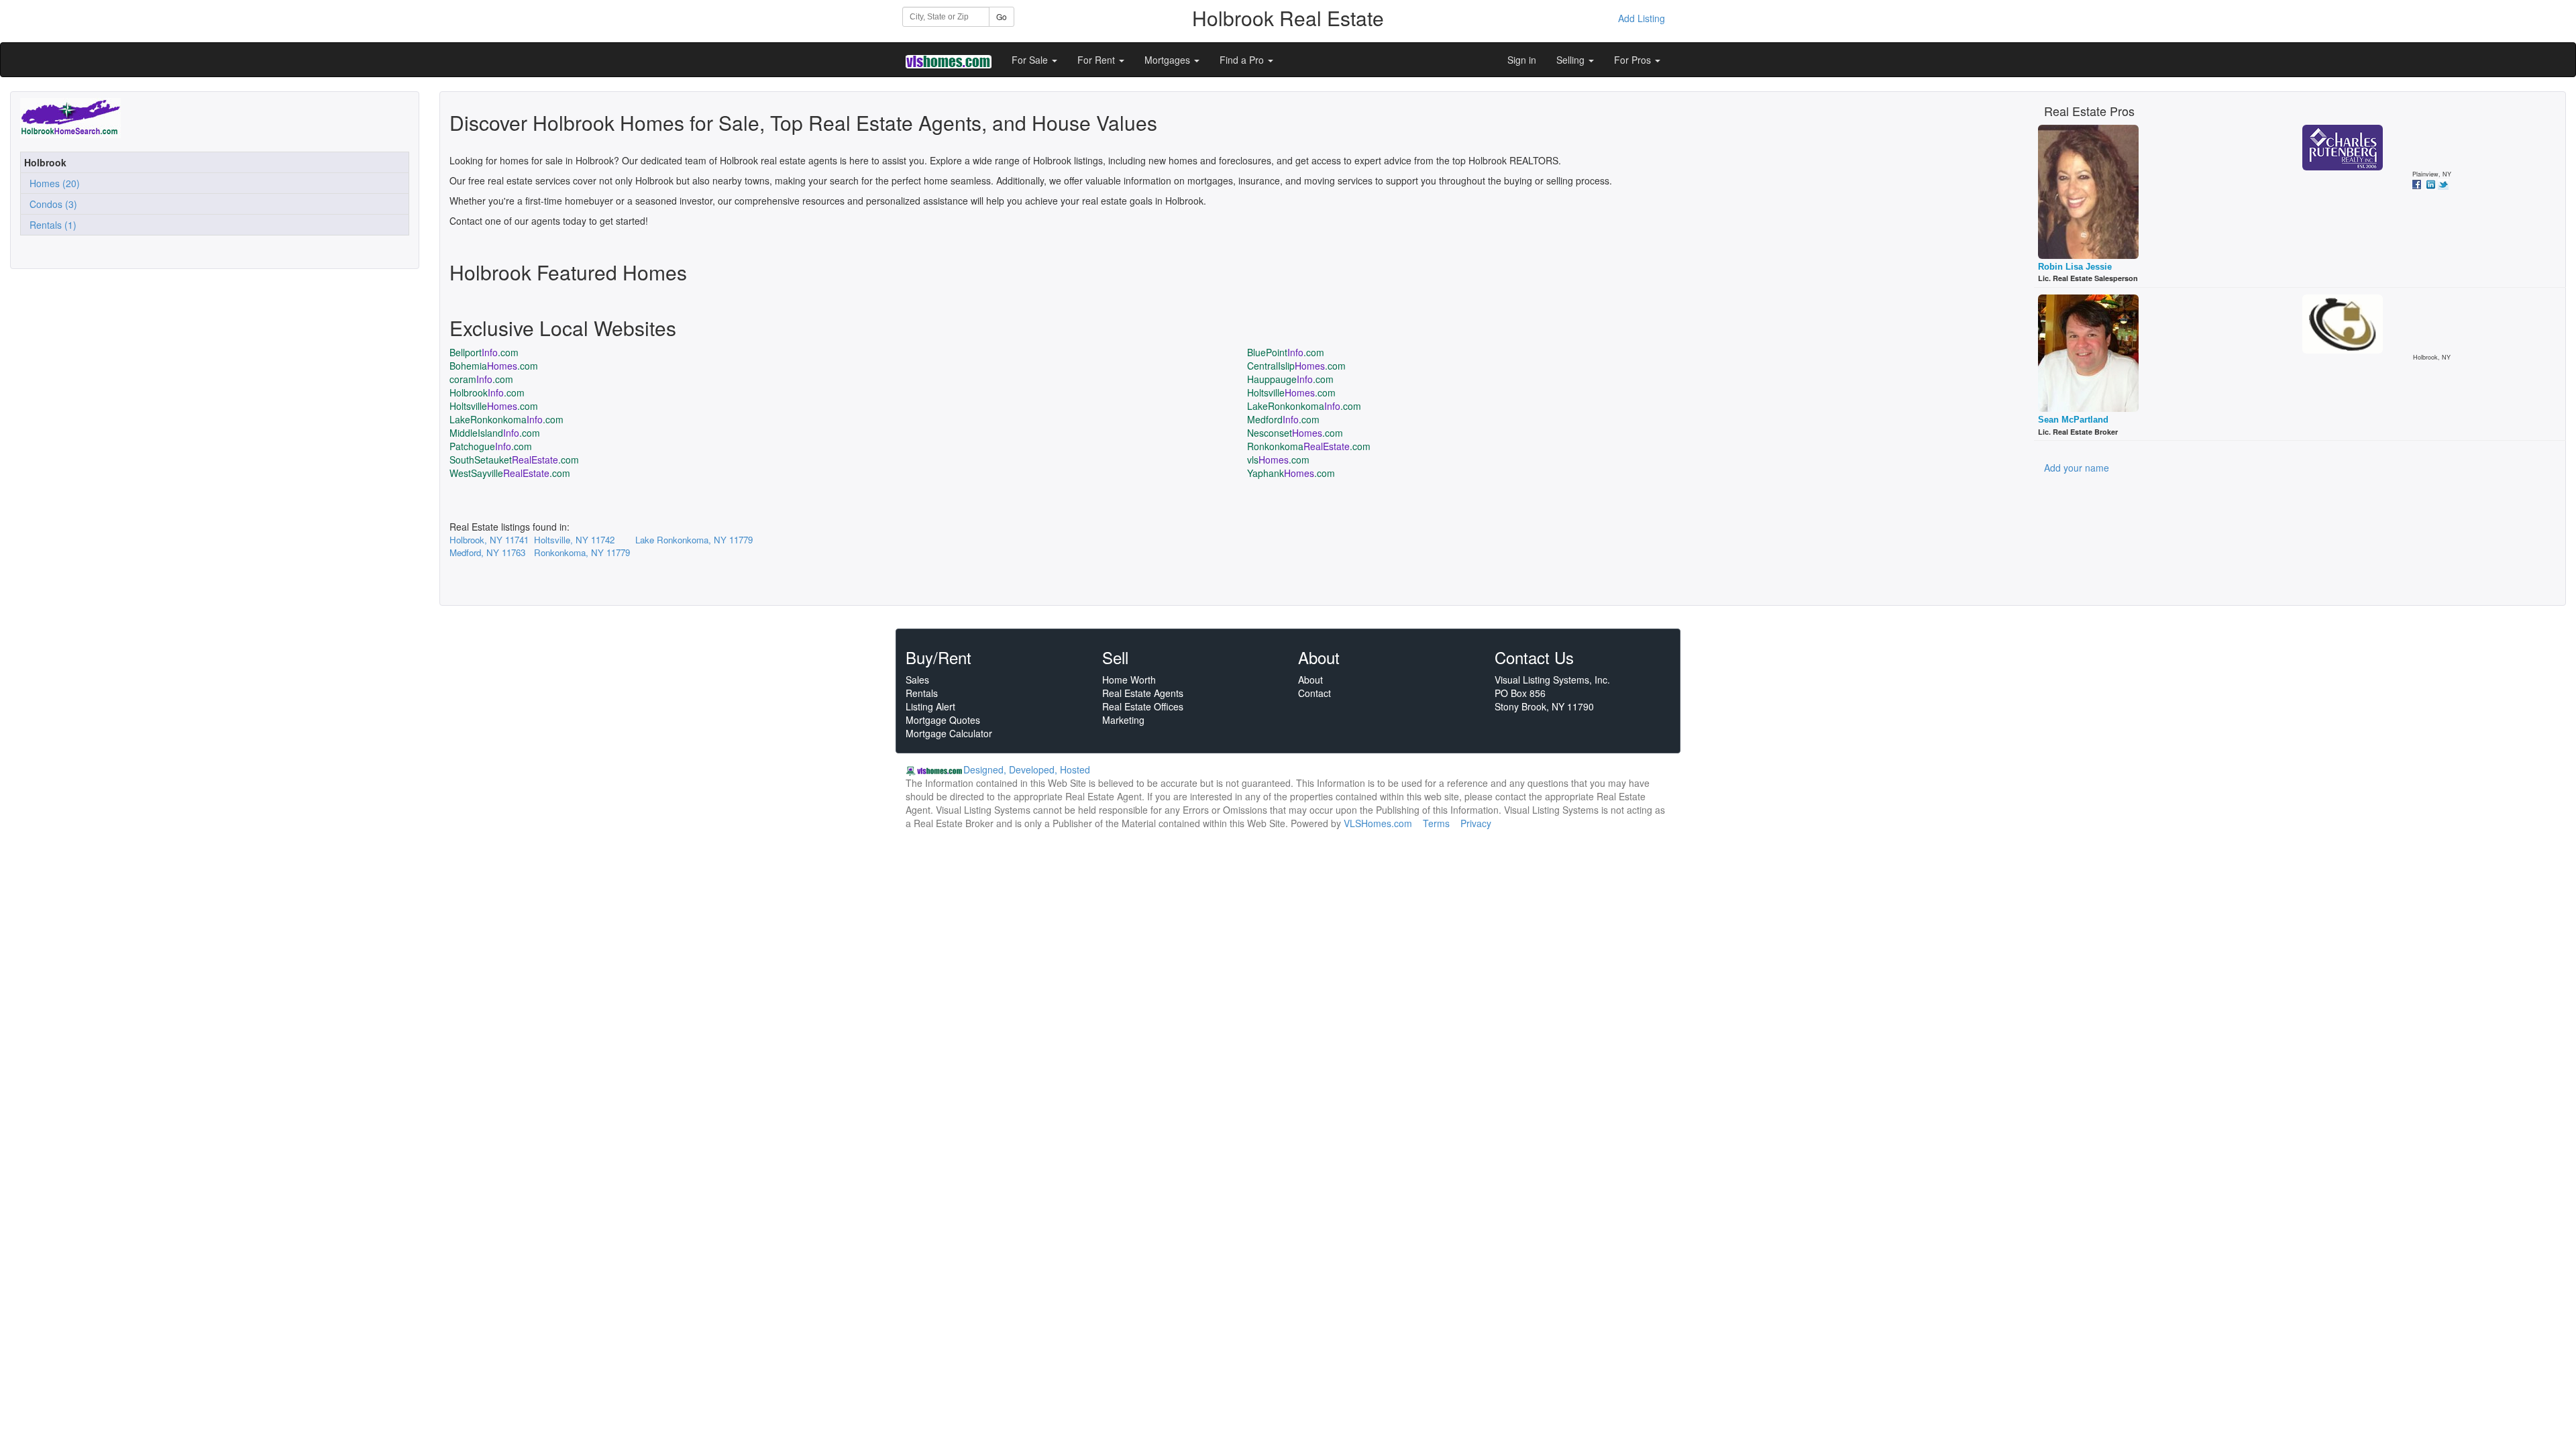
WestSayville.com (510, 473)
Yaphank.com (1291, 473)
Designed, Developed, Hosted (1027, 769)
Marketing (1123, 720)
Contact (1314, 693)
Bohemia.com (494, 366)
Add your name (2077, 468)
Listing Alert (930, 706)
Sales (917, 680)
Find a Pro (1243, 60)
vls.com (1278, 460)
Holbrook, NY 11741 (489, 540)
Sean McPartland (2073, 420)
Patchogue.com (491, 446)
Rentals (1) (50, 225)
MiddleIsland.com (495, 433)
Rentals (922, 693)
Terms (1436, 823)
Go (1002, 16)
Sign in (1522, 60)
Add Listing (1642, 18)
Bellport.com (484, 352)
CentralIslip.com (1296, 366)
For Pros (1634, 60)
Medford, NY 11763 (487, 552)
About (1310, 680)
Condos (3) (51, 204)
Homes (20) (52, 183)
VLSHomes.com (1378, 823)
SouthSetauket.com (514, 460)
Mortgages (1169, 60)
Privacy (1476, 823)
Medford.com (1283, 419)
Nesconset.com (1295, 433)
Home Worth (1129, 680)
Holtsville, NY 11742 (574, 540)
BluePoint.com (1286, 352)
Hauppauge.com (1290, 379)
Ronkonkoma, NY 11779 (582, 552)
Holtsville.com (1291, 392)
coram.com (481, 379)
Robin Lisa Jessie (2075, 267)
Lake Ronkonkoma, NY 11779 (694, 540)
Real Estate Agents (1143, 693)
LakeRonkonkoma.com (1304, 406)
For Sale (1031, 60)
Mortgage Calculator (949, 733)
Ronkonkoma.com (1309, 446)
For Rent (1097, 60)
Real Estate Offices (1143, 706)
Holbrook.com (487, 392)
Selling (1572, 60)
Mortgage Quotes (943, 720)
